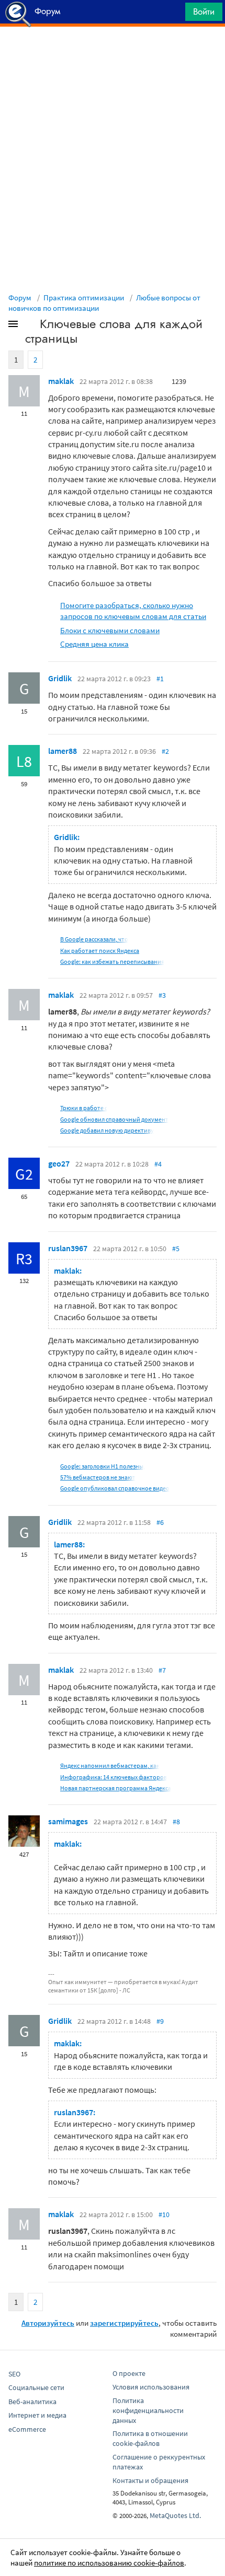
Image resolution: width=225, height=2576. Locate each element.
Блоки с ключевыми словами (110, 630)
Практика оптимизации (84, 298)
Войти (204, 11)
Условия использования (151, 2387)
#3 (162, 995)
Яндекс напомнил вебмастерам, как (110, 1765)
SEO (14, 2374)
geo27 (59, 1163)
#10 (164, 2214)
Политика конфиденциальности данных (148, 2410)
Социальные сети (36, 2387)
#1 (160, 679)
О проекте (129, 2373)
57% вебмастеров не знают (98, 1477)
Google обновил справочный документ (114, 1119)
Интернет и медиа (37, 2415)
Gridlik (60, 678)
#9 (160, 2021)
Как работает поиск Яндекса (100, 951)
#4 (158, 1164)
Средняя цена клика (94, 644)
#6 (160, 1522)
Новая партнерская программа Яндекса (116, 1788)
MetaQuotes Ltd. (175, 2515)
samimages (68, 1821)
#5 (176, 1249)
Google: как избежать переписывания (112, 961)
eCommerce (27, 2429)
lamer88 (63, 751)
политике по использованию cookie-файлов (109, 2563)
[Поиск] (174, 14)
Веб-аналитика (32, 2402)
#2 (165, 751)
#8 (176, 1822)
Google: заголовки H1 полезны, (103, 1466)
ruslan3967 (68, 1248)
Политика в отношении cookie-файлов (150, 2438)
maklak (61, 381)
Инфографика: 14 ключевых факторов (114, 1777)
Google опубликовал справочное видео (115, 1488)
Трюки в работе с (84, 1108)
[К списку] (30, 326)
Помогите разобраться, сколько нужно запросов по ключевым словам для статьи (133, 611)
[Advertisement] (113, 53)
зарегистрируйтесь (124, 2323)
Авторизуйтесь (48, 2323)
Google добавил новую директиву (107, 1130)
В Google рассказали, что (94, 939)
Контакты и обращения (150, 2480)
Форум (20, 298)
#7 (162, 1670)
